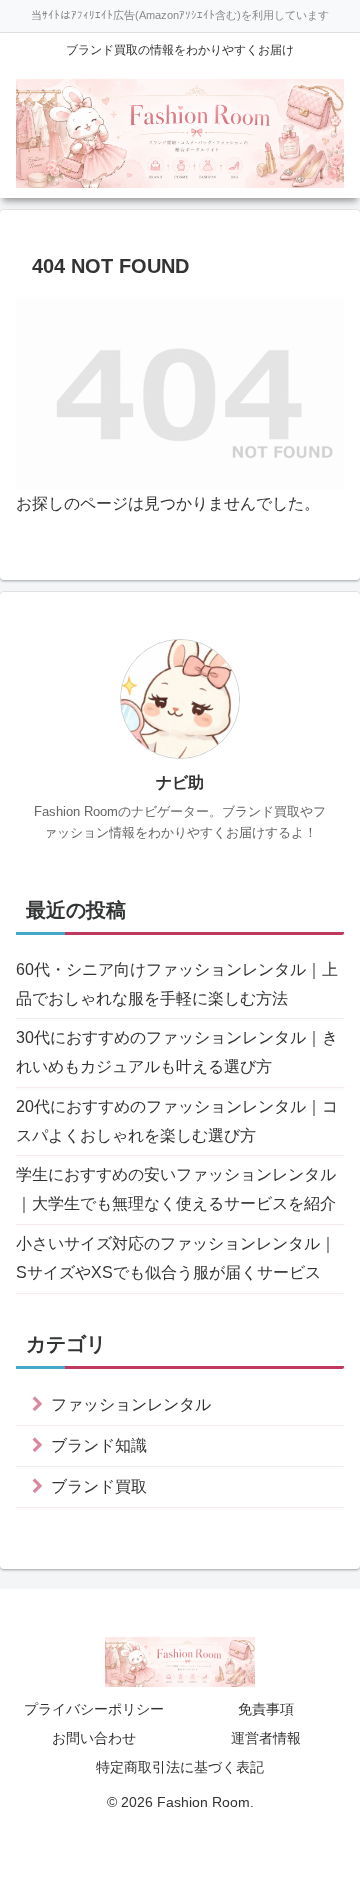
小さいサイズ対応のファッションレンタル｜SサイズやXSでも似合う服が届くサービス (176, 1258)
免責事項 (266, 1709)
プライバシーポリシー (94, 1709)
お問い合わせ (94, 1738)
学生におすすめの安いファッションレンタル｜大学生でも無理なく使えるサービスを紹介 (176, 1189)
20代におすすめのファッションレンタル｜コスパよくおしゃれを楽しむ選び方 (177, 1121)
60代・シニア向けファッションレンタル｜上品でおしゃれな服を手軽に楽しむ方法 (177, 984)
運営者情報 (266, 1738)
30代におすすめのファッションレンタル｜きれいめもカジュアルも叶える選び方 (177, 1052)
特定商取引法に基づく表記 (180, 1767)
